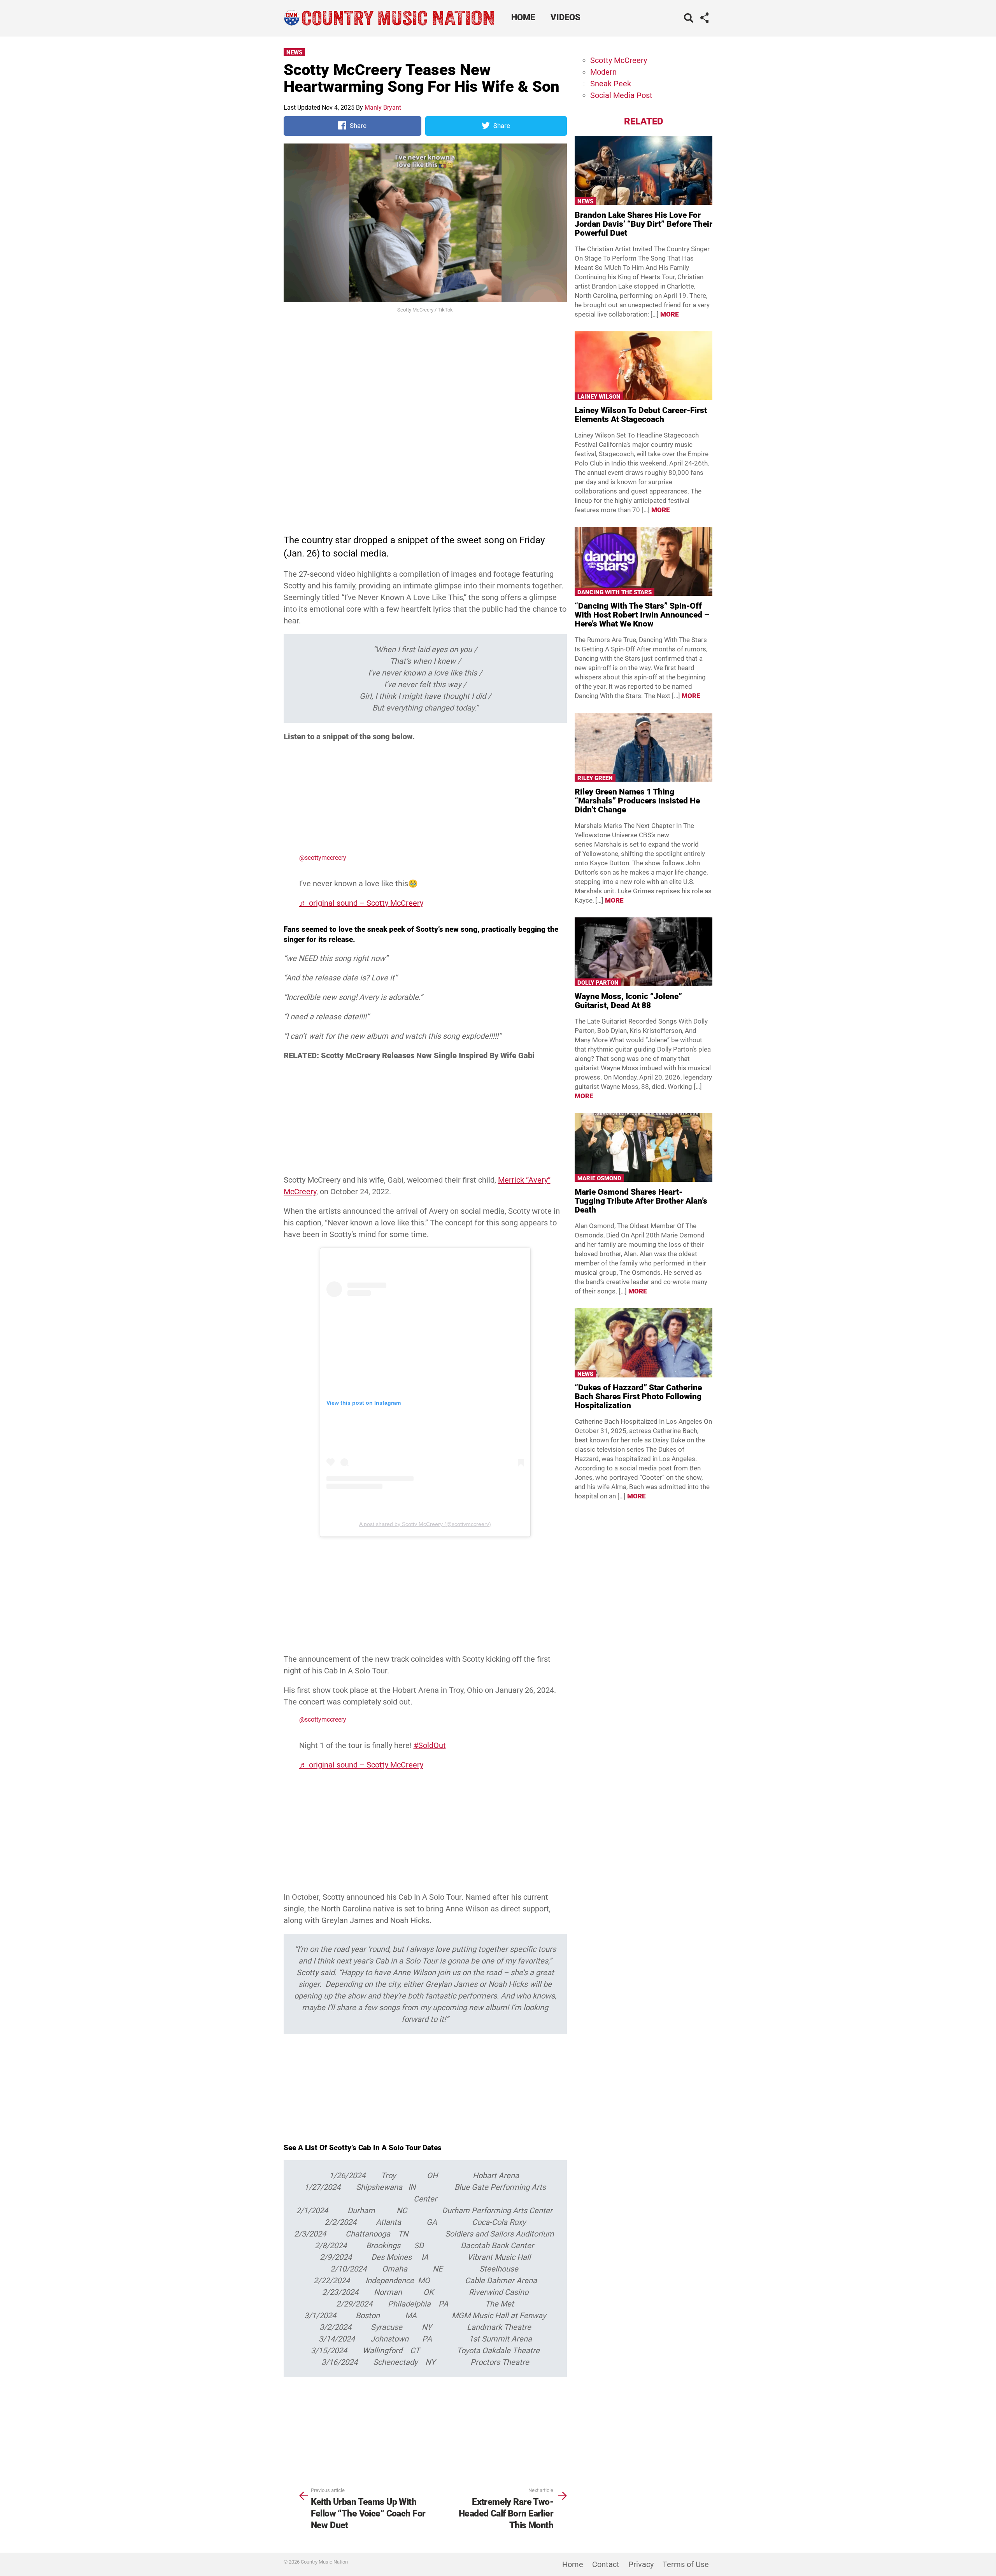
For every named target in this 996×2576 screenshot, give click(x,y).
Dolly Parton (598, 983)
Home (523, 17)
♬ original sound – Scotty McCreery (361, 903)
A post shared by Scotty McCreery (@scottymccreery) (425, 1524)
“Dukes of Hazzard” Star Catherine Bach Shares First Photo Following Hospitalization (638, 1396)
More (670, 314)
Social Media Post (621, 95)
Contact (606, 2564)
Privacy (641, 2564)
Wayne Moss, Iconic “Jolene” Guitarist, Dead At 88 (628, 1001)
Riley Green (595, 778)
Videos (566, 17)
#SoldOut (430, 1745)
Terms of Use (686, 2564)
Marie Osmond (599, 1178)
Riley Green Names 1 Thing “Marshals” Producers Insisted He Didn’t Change (637, 801)
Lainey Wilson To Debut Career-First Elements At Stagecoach (641, 415)
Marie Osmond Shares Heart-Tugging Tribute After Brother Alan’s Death (641, 1201)
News (294, 52)
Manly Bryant (383, 108)
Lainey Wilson (599, 397)
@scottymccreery (323, 858)
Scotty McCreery (619, 60)
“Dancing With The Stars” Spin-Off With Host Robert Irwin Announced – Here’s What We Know (642, 615)
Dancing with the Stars (615, 592)
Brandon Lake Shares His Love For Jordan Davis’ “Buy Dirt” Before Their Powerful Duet (644, 224)
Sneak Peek (611, 84)
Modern (603, 72)
